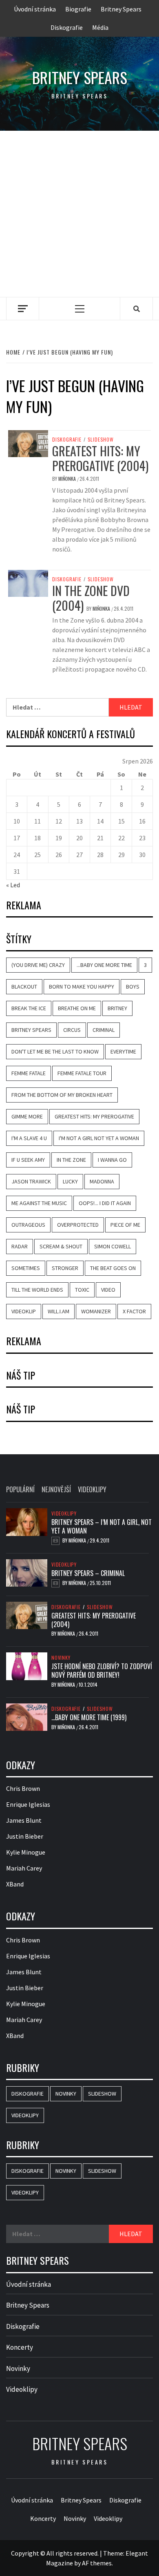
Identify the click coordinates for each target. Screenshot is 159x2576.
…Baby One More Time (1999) (89, 1717)
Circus (72, 1030)
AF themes (97, 2563)
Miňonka (68, 479)
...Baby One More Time (104, 965)
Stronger (65, 1268)
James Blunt (24, 1820)
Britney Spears (121, 9)
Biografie (78, 9)
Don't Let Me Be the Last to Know (55, 1051)
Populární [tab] (20, 1489)
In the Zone (71, 1160)
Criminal (104, 1030)
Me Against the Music (39, 1203)
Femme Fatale (29, 1073)
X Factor (134, 1311)
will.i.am (59, 1311)
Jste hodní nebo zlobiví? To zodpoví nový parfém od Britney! (102, 1671)
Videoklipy (64, 1513)
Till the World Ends (37, 1290)
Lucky (70, 1181)
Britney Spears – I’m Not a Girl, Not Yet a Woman (102, 1526)
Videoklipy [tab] (92, 1489)
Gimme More (27, 1116)
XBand (15, 1884)
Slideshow (101, 440)
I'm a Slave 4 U (29, 1138)
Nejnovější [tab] (56, 1489)
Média (100, 27)
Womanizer (96, 1311)
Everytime (123, 1051)
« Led (13, 885)
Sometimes (26, 1268)
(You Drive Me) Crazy (38, 965)
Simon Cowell (113, 1246)
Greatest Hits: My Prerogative (94, 1116)
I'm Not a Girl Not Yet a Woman (99, 1138)
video (108, 1290)
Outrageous (28, 1225)
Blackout (24, 987)
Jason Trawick (31, 1181)
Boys (133, 987)
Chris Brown (23, 1788)
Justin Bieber (25, 1836)
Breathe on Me (77, 1008)
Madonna (102, 1181)
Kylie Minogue (26, 1852)
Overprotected (78, 1225)
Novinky (61, 1658)
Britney (117, 1008)
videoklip (24, 1311)
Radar (20, 1246)
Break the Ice (29, 1008)
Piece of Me (125, 1225)
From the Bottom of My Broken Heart (62, 1095)
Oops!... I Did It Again (105, 1203)
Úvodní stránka (35, 9)
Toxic (82, 1290)
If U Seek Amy (28, 1160)
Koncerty (20, 2347)
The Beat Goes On (113, 1268)
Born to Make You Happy (82, 987)
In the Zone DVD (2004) (91, 598)
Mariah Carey (24, 1868)
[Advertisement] (79, 214)
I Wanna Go (112, 1160)
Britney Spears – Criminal (88, 1573)
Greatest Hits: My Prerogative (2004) (100, 458)
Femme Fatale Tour (82, 1073)
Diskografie (67, 27)
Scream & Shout (61, 1246)
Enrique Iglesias (28, 1804)
